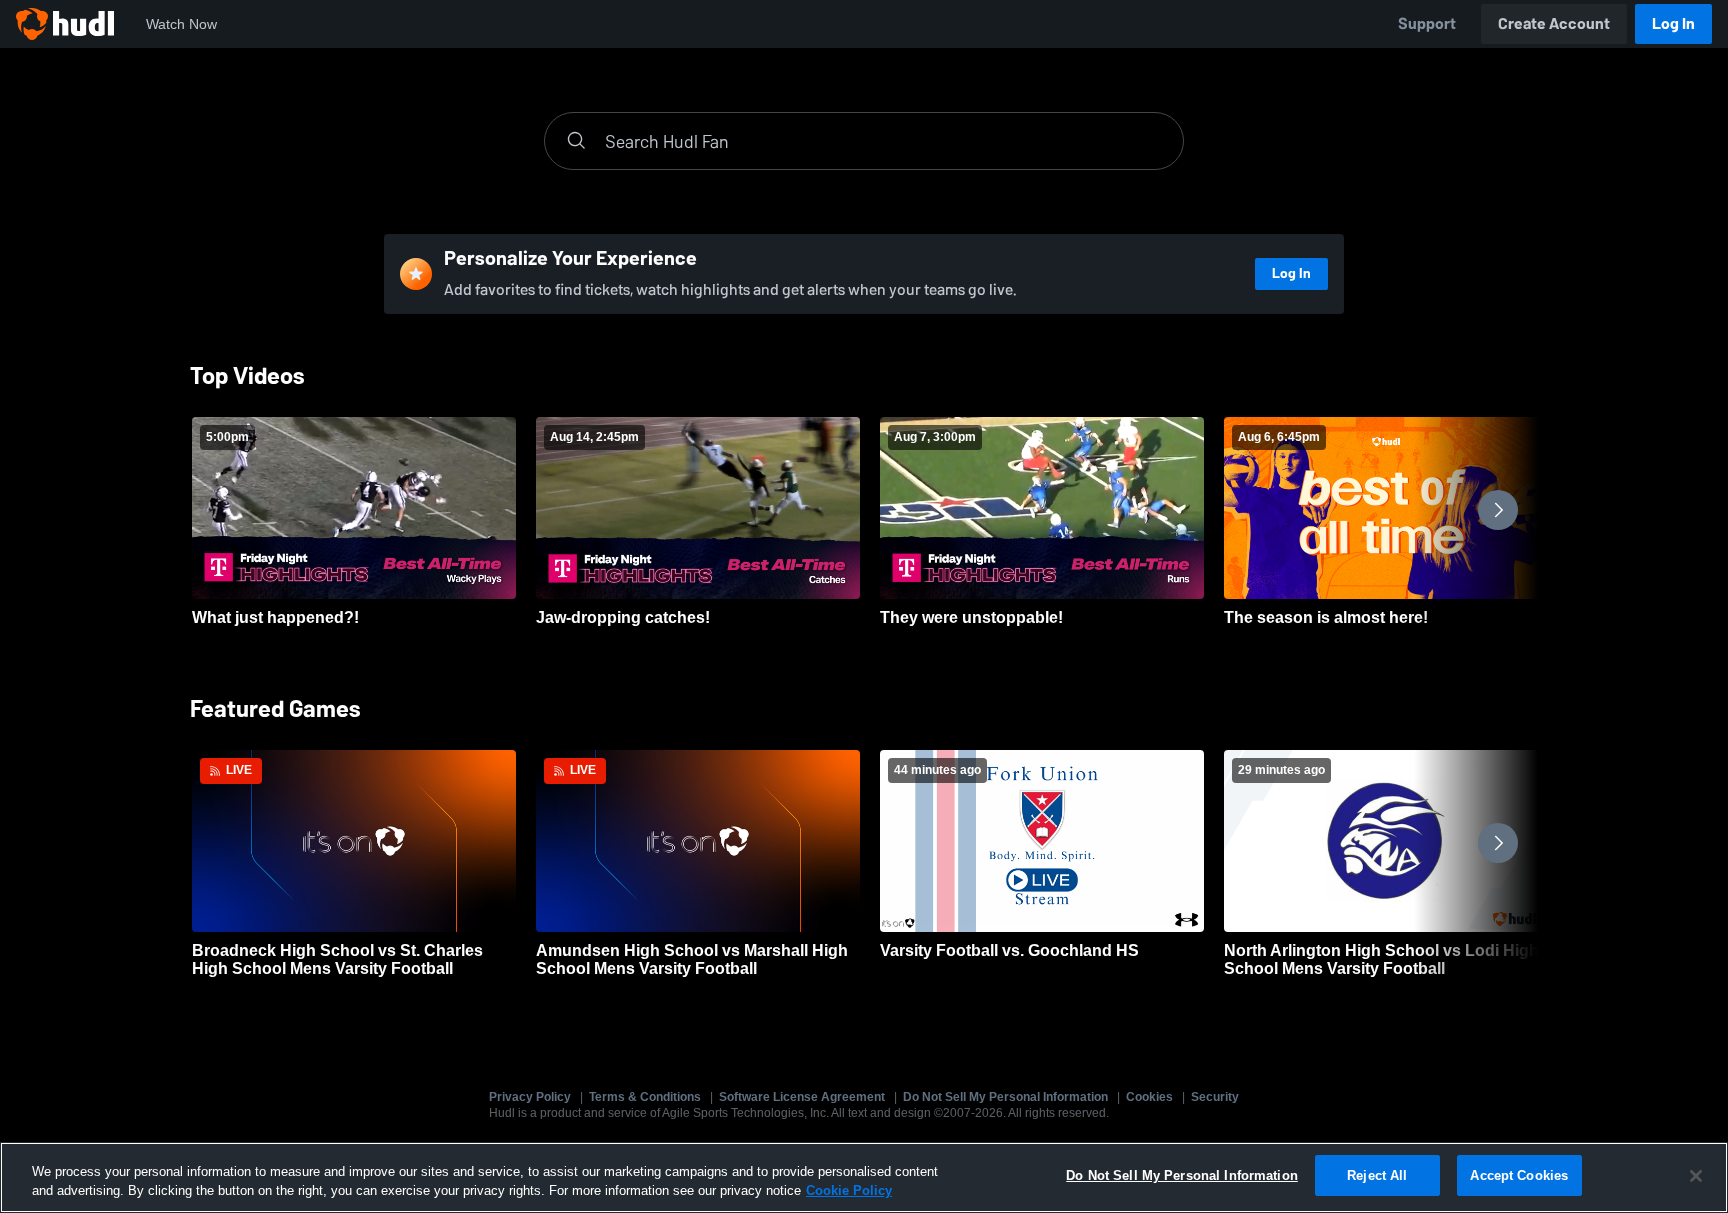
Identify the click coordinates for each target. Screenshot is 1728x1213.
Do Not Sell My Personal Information (1005, 1097)
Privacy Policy (530, 1097)
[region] (864, 1177)
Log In (1673, 23)
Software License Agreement (802, 1097)
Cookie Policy (849, 1191)
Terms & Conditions (645, 1097)
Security (1215, 1097)
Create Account (1554, 23)
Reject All (1377, 1175)
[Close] (1696, 1176)
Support (1427, 23)
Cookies (1149, 1097)
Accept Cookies (1519, 1175)
